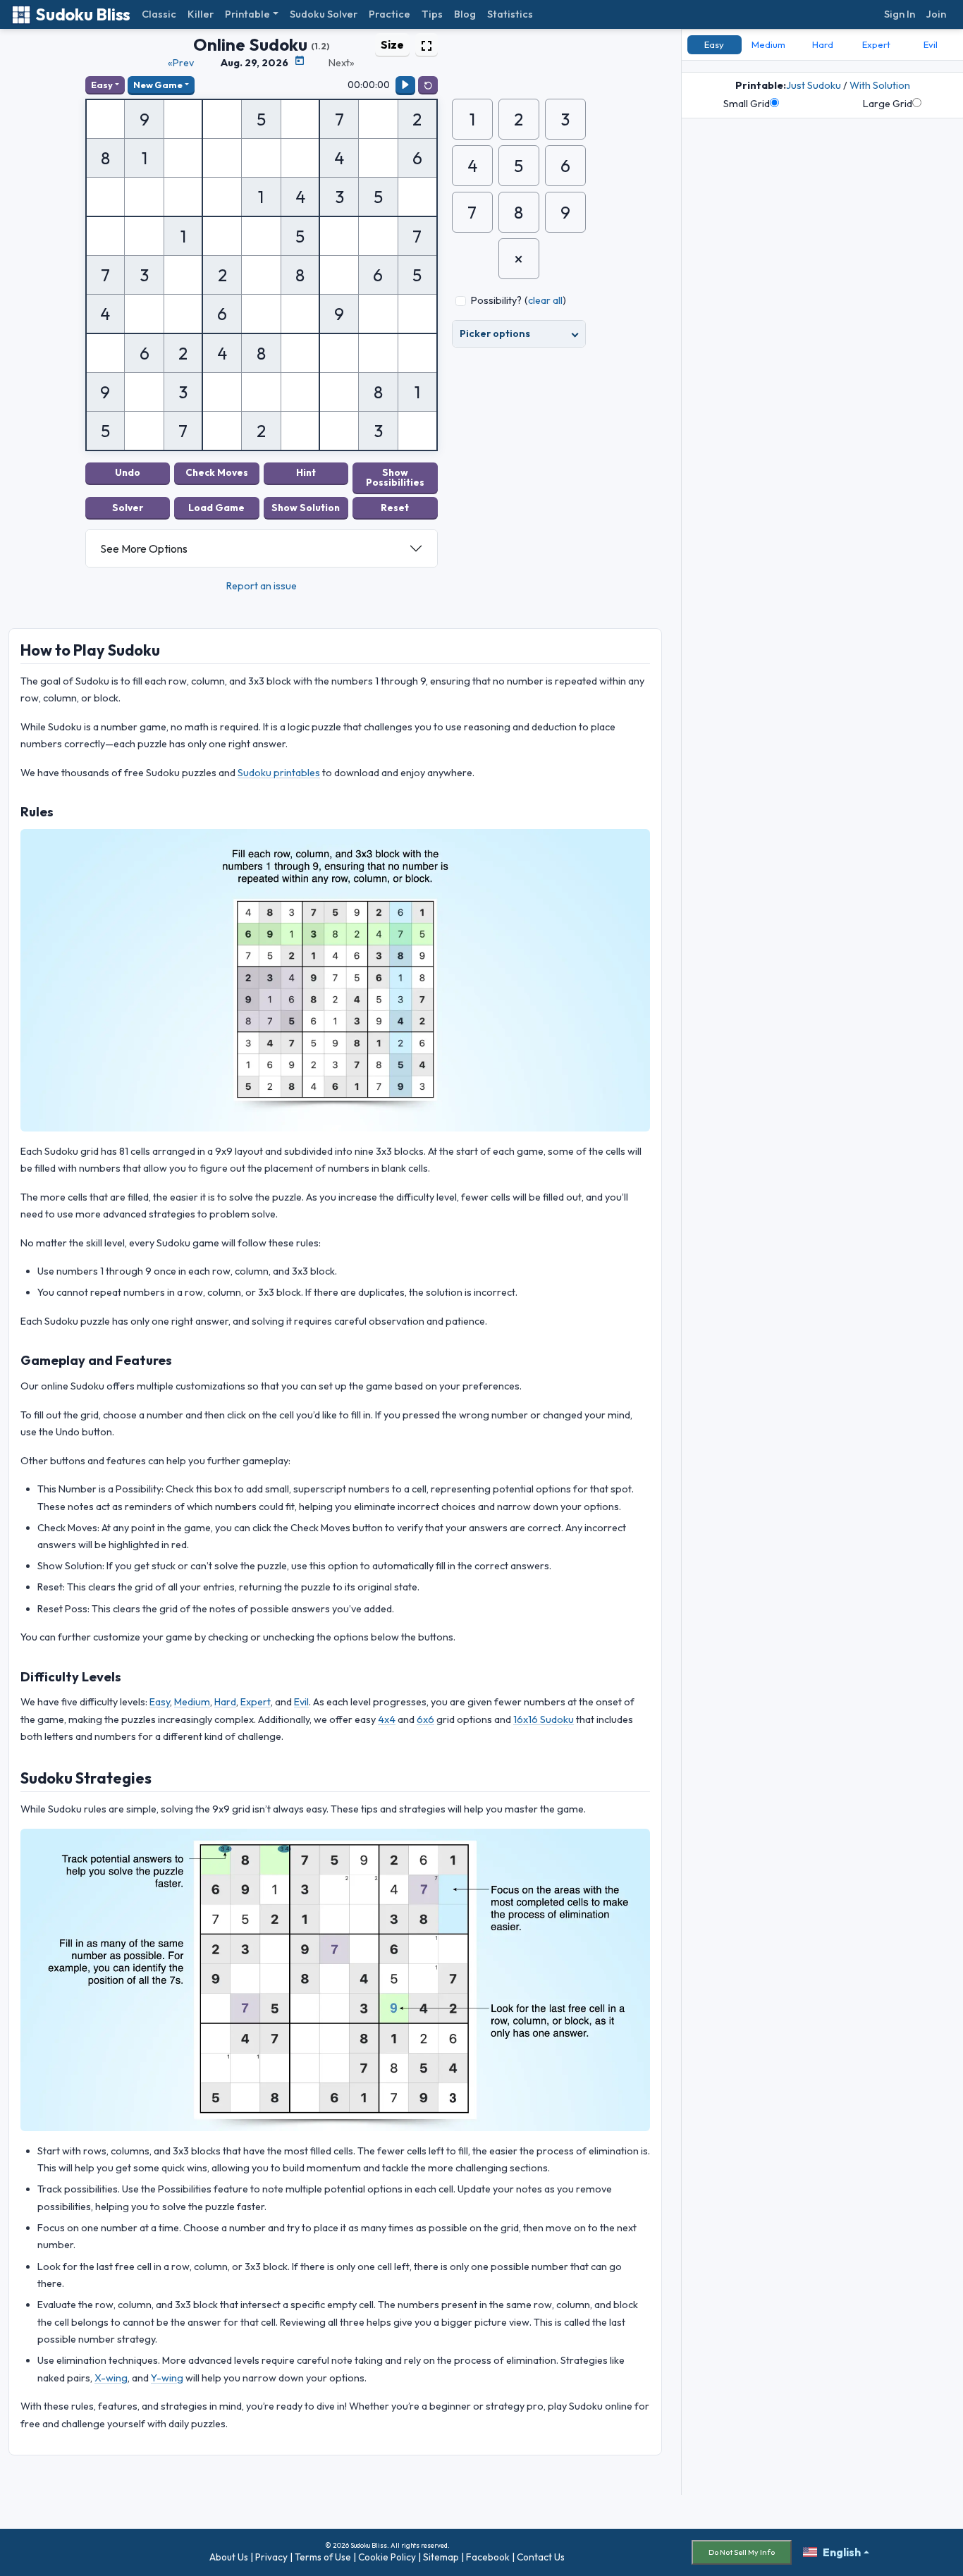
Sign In (900, 14)
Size (392, 44)
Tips (432, 14)
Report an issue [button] (262, 586)
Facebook (488, 2557)
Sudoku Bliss (83, 14)
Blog (465, 14)
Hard (225, 1702)
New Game (158, 85)
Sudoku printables (279, 773)
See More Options (144, 548)
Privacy (271, 2557)
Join (936, 14)
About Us (229, 2557)
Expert (256, 1702)
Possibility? (496, 300)
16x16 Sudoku (544, 1719)
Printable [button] (247, 14)
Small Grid (747, 104)
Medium (192, 1702)
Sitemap (441, 2557)
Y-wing (167, 2378)
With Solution (880, 85)
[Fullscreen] (427, 44)
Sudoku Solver (324, 14)
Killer (201, 14)
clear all (545, 300)
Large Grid (888, 104)
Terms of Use (323, 2557)
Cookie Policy (387, 2557)
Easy (102, 85)
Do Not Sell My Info (742, 2552)
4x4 (387, 1719)
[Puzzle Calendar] (300, 61)
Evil (301, 1702)
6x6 (425, 1719)
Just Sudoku (814, 85)
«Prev (181, 63)
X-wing (111, 2378)
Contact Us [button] (541, 2557)
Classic (159, 14)
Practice (390, 14)
